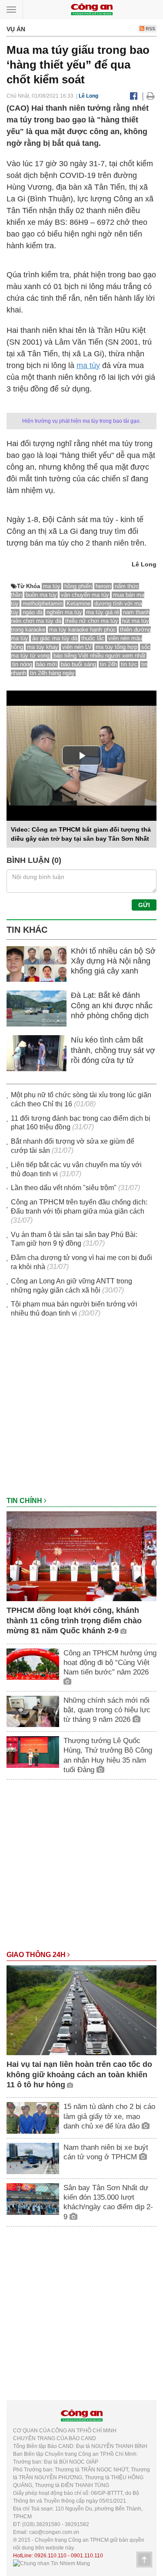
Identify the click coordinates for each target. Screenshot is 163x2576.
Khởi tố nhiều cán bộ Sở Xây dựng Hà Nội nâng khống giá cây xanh (113, 961)
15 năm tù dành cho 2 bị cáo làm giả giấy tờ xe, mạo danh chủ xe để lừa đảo (109, 2116)
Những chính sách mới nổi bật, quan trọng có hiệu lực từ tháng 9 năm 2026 (107, 1710)
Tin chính (25, 1501)
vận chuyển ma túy (85, 595)
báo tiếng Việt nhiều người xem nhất (100, 656)
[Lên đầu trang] (144, 2560)
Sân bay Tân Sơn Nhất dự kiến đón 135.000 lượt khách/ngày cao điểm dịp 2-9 (108, 2202)
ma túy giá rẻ (103, 612)
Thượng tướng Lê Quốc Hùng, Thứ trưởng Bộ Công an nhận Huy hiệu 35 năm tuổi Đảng (108, 1755)
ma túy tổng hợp (116, 647)
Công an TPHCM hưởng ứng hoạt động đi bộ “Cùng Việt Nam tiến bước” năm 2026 (110, 1663)
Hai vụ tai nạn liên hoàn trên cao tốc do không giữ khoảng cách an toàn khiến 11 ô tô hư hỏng (79, 2074)
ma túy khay (43, 647)
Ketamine (78, 604)
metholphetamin (43, 604)
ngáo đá (33, 612)
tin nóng (22, 664)
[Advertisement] (81, 1411)
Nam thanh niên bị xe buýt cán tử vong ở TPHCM (106, 2152)
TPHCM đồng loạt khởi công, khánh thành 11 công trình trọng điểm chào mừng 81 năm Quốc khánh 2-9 (74, 1620)
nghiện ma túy (64, 612)
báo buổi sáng (78, 664)
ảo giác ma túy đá (55, 638)
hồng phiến (78, 586)
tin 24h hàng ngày (52, 673)
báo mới (47, 664)
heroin (103, 586)
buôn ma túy (41, 595)
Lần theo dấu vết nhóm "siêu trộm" (64, 1188)
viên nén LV (77, 647)
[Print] (151, 96)
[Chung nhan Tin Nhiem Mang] (52, 2563)
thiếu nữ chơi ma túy (92, 621)
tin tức (129, 664)
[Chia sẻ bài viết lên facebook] (134, 96)
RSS (150, 29)
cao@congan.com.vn (54, 2532)
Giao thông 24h (37, 1955)
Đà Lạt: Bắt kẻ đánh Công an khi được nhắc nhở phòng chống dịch (112, 1005)
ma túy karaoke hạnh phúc (83, 630)
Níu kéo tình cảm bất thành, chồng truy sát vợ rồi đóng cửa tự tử (113, 1050)
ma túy (88, 365)
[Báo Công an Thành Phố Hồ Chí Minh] (92, 9)
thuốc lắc (93, 638)
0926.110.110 (50, 2556)
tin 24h (108, 664)
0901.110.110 (87, 2556)
